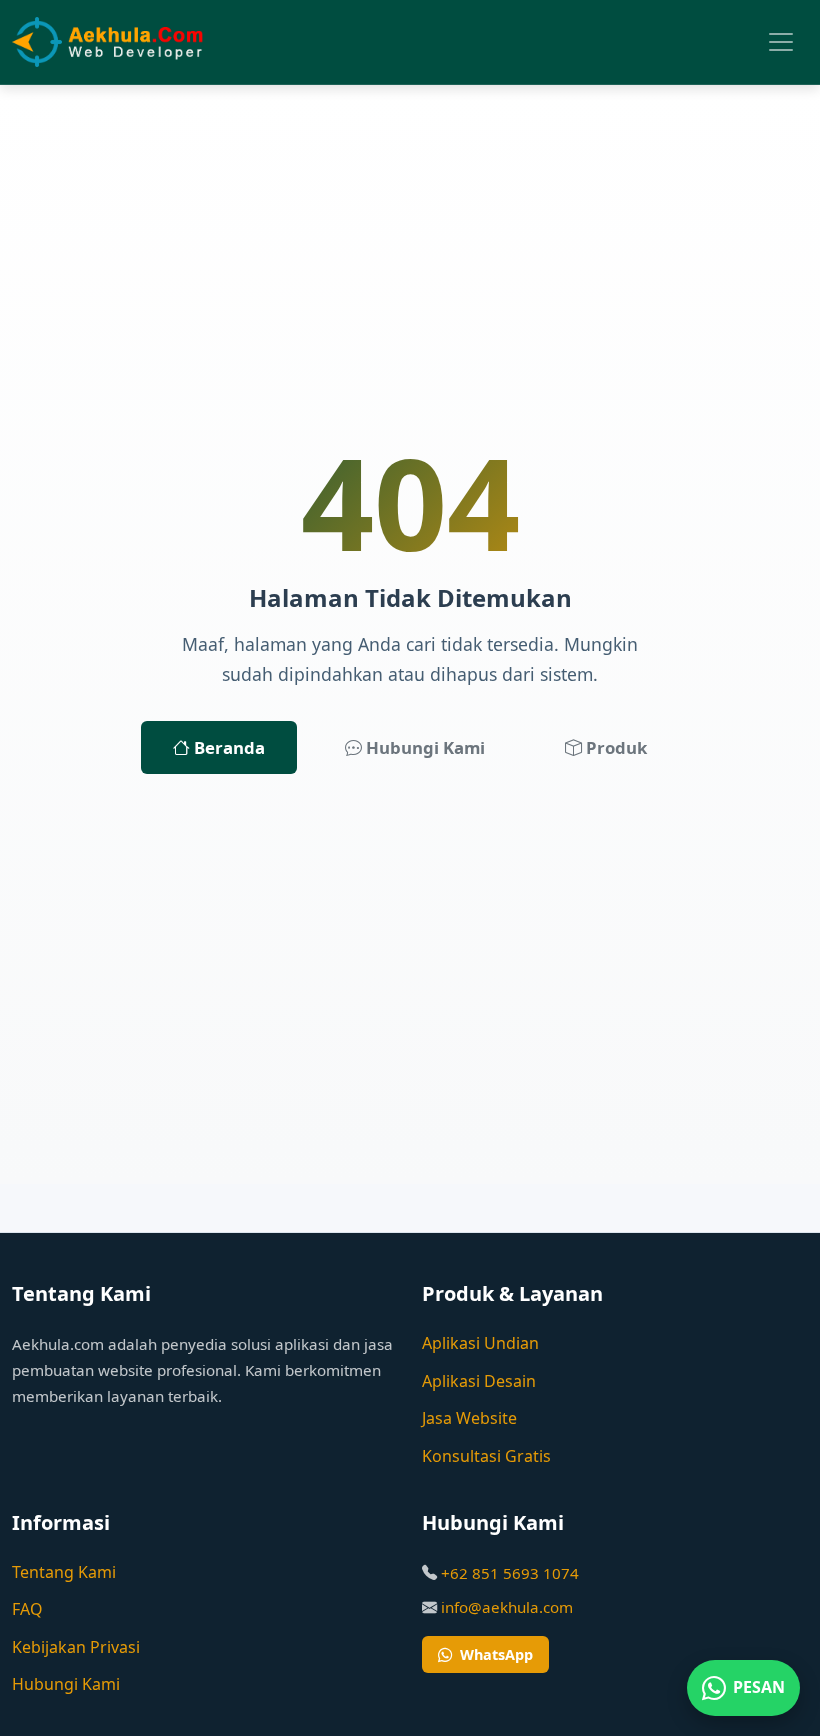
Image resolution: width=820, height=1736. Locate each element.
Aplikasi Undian (480, 1343)
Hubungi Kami (423, 747)
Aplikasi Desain (479, 1381)
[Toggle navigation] (781, 42)
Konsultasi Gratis (486, 1456)
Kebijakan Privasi (76, 1647)
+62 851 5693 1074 (510, 1573)
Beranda (227, 747)
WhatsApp (496, 1654)
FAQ (27, 1609)
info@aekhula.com (507, 1607)
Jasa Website (469, 1418)
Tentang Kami (64, 1572)
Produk (614, 747)
